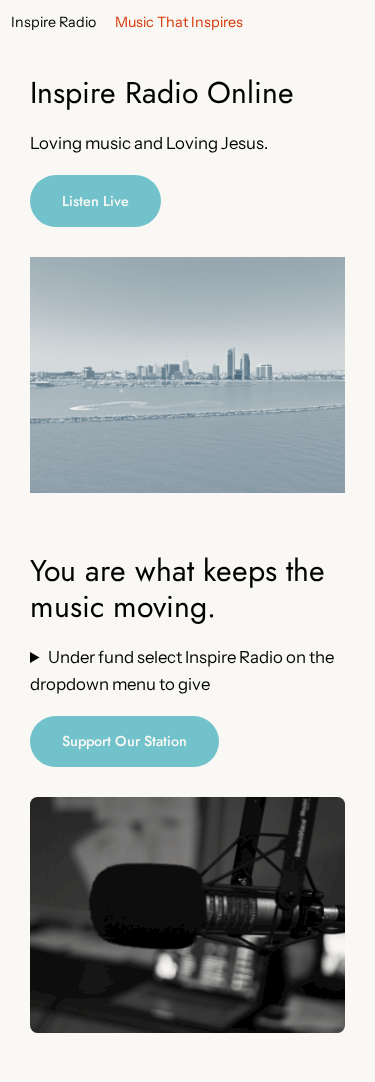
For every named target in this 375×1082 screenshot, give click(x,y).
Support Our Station (124, 741)
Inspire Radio (53, 22)
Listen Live (95, 201)
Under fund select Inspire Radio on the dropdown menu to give (182, 670)
